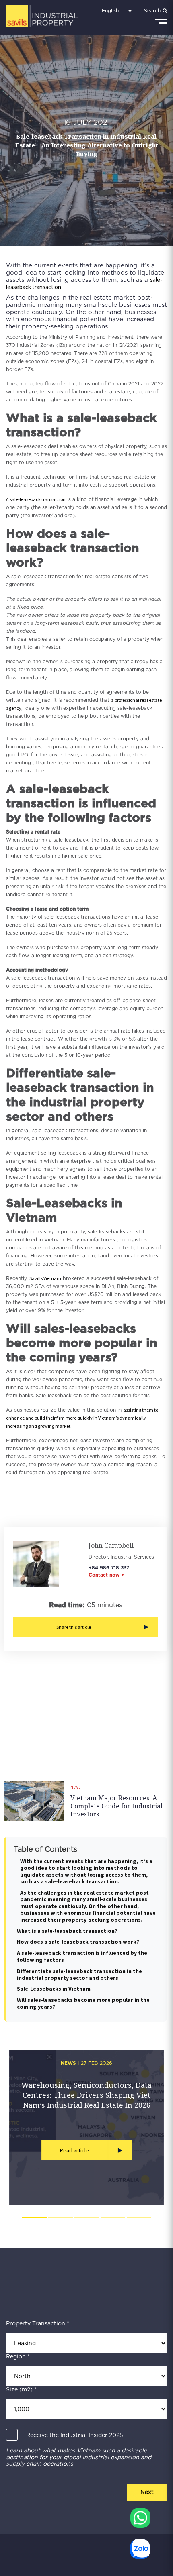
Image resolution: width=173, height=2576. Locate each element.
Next (147, 2492)
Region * (18, 2356)
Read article (74, 2150)
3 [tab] (87, 2218)
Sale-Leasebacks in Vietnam (54, 1989)
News (75, 1787)
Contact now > (106, 1575)
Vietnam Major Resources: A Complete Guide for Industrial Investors (116, 1806)
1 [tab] (34, 2218)
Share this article (74, 1627)
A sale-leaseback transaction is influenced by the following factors (82, 1956)
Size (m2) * (21, 2389)
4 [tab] (113, 2218)
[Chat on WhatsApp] (140, 2518)
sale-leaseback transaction (38, 499)
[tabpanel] (86, 2128)
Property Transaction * (38, 2323)
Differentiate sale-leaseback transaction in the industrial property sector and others (79, 1974)
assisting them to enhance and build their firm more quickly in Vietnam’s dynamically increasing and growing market (82, 1418)
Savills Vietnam (45, 1278)
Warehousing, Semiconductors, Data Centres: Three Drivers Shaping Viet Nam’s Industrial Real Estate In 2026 (86, 2095)
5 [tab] (139, 2218)
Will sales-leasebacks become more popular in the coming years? (83, 2003)
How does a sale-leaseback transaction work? (78, 1942)
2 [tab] (61, 2218)
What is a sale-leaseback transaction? (67, 1931)
